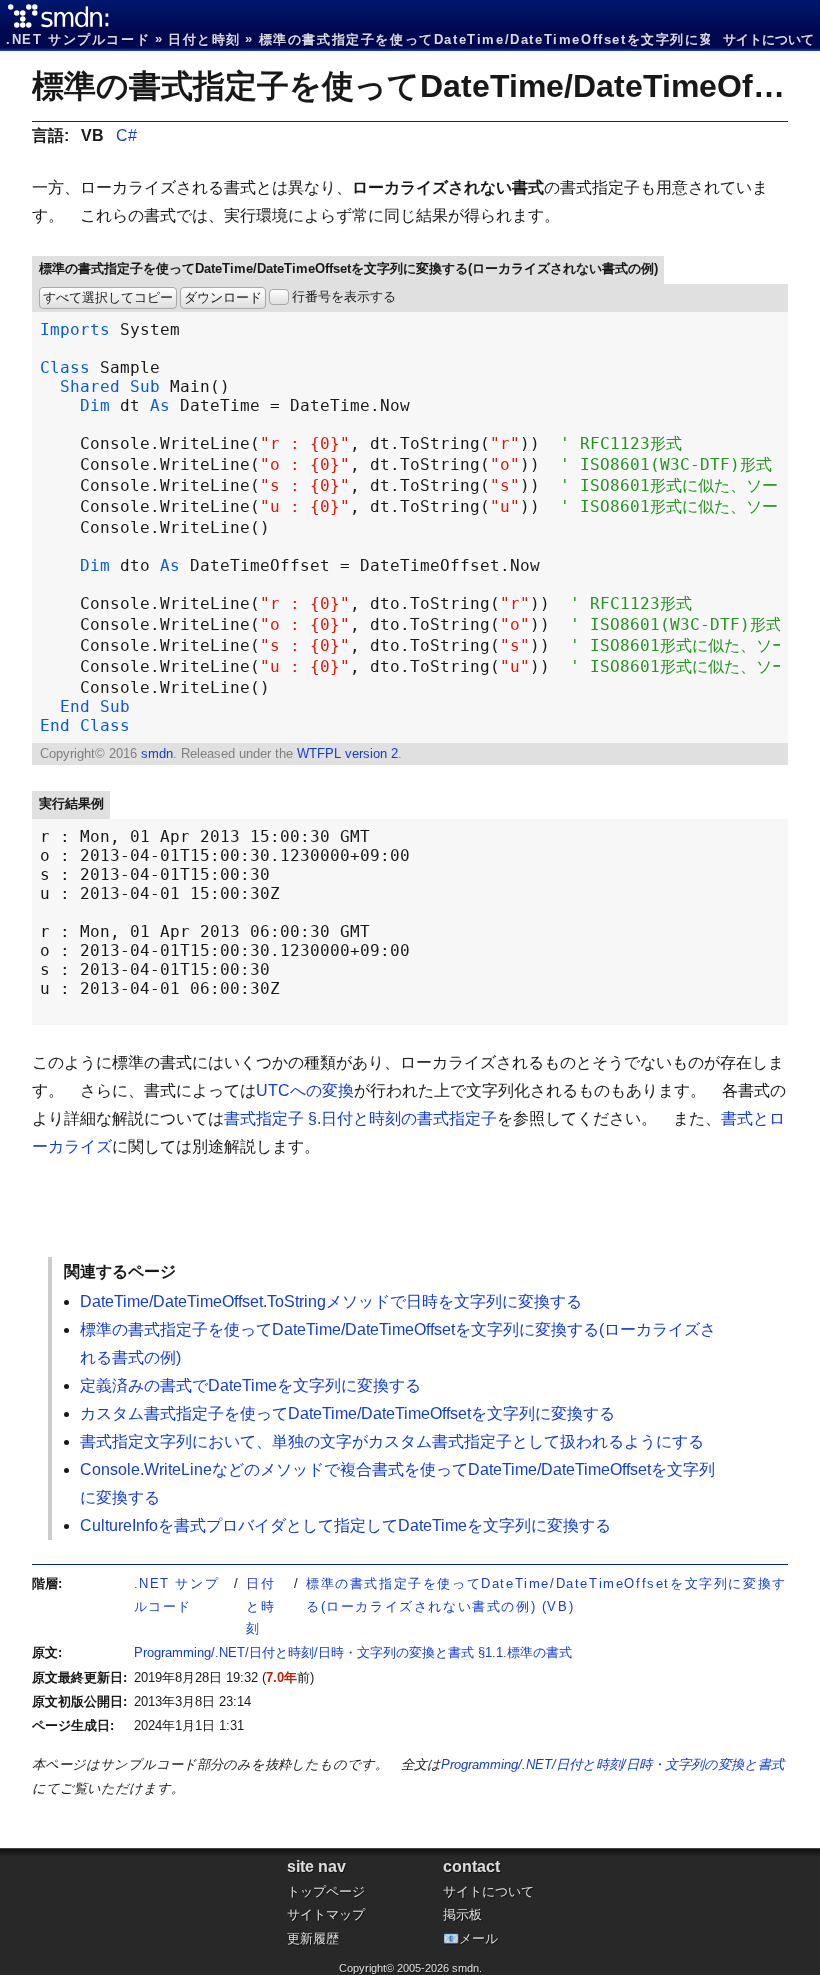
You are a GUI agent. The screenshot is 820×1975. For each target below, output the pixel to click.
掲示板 (462, 1914)
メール (478, 1938)
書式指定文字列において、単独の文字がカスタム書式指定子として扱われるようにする (392, 1441)
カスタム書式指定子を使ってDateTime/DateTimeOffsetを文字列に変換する (347, 1413)
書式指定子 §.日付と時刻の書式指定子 (360, 1118)
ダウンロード (223, 297)
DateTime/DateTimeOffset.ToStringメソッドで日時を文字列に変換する (331, 1301)
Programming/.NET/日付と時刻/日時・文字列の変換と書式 (612, 1764)
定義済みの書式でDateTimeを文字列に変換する (250, 1385)
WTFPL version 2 (347, 753)
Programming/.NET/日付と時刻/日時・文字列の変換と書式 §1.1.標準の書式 (353, 1652)
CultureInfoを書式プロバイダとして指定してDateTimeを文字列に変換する (345, 1525)
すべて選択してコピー (108, 297)
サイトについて (768, 39)
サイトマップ (326, 1914)
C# (126, 135)
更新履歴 (313, 1938)
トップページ (326, 1891)
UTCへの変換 (305, 1090)
